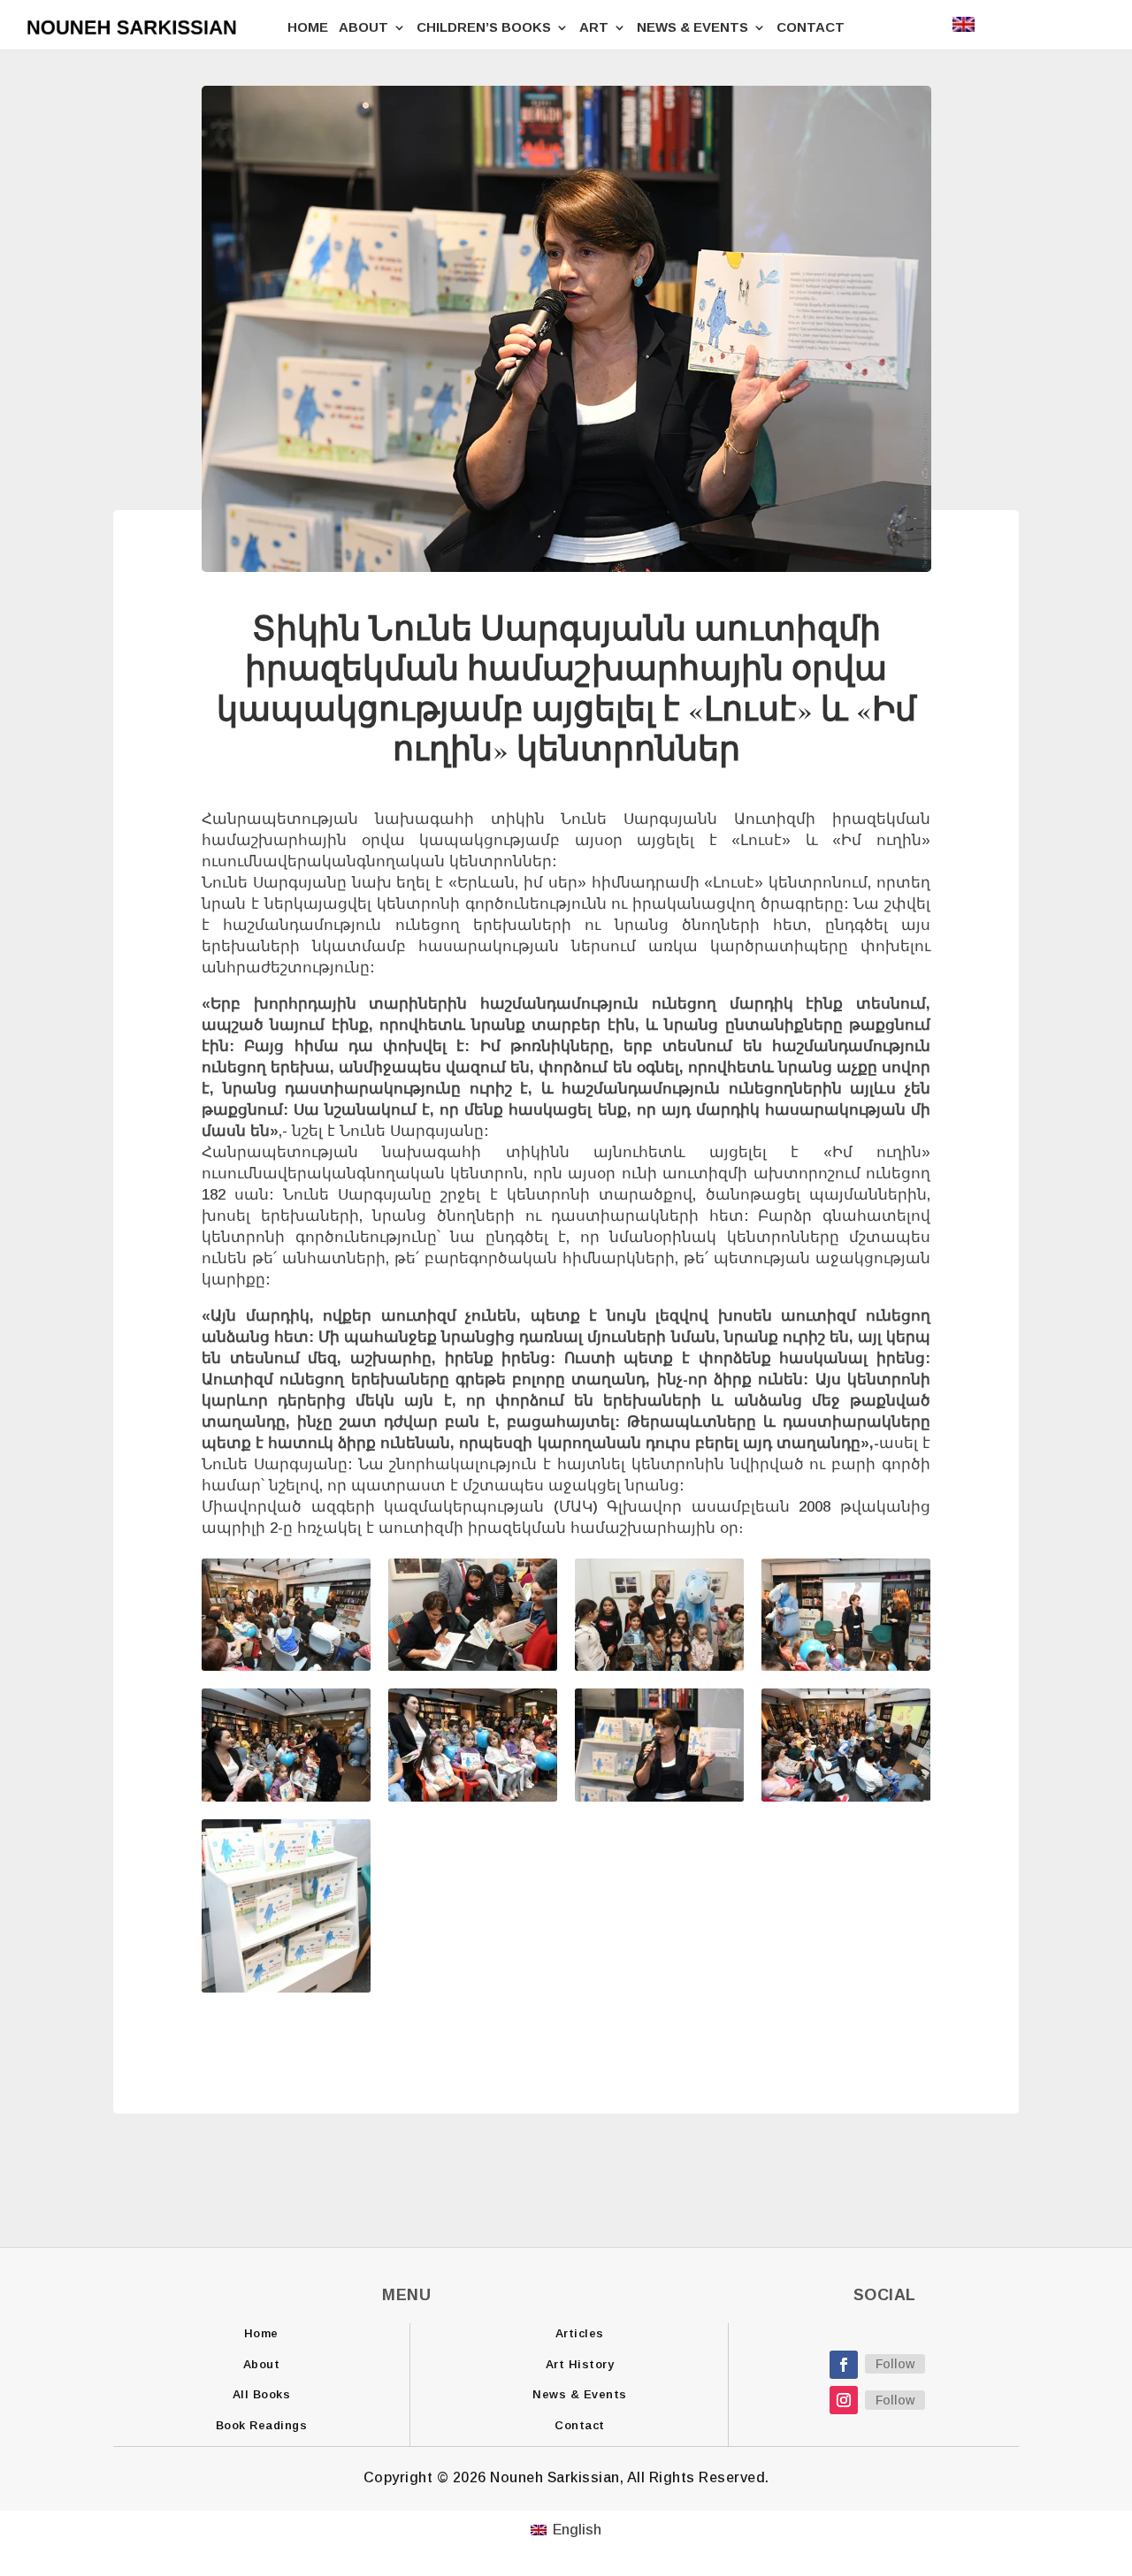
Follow (895, 2364)
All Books (262, 2394)
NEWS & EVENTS (692, 27)
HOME (308, 27)
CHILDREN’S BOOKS (484, 27)
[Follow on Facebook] (844, 2365)
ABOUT (363, 27)
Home (261, 2333)
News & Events (580, 2394)
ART (594, 27)
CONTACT (811, 27)
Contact (580, 2425)
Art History (580, 2364)
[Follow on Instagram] (844, 2400)
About (262, 2364)
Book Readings (262, 2425)
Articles (580, 2333)
